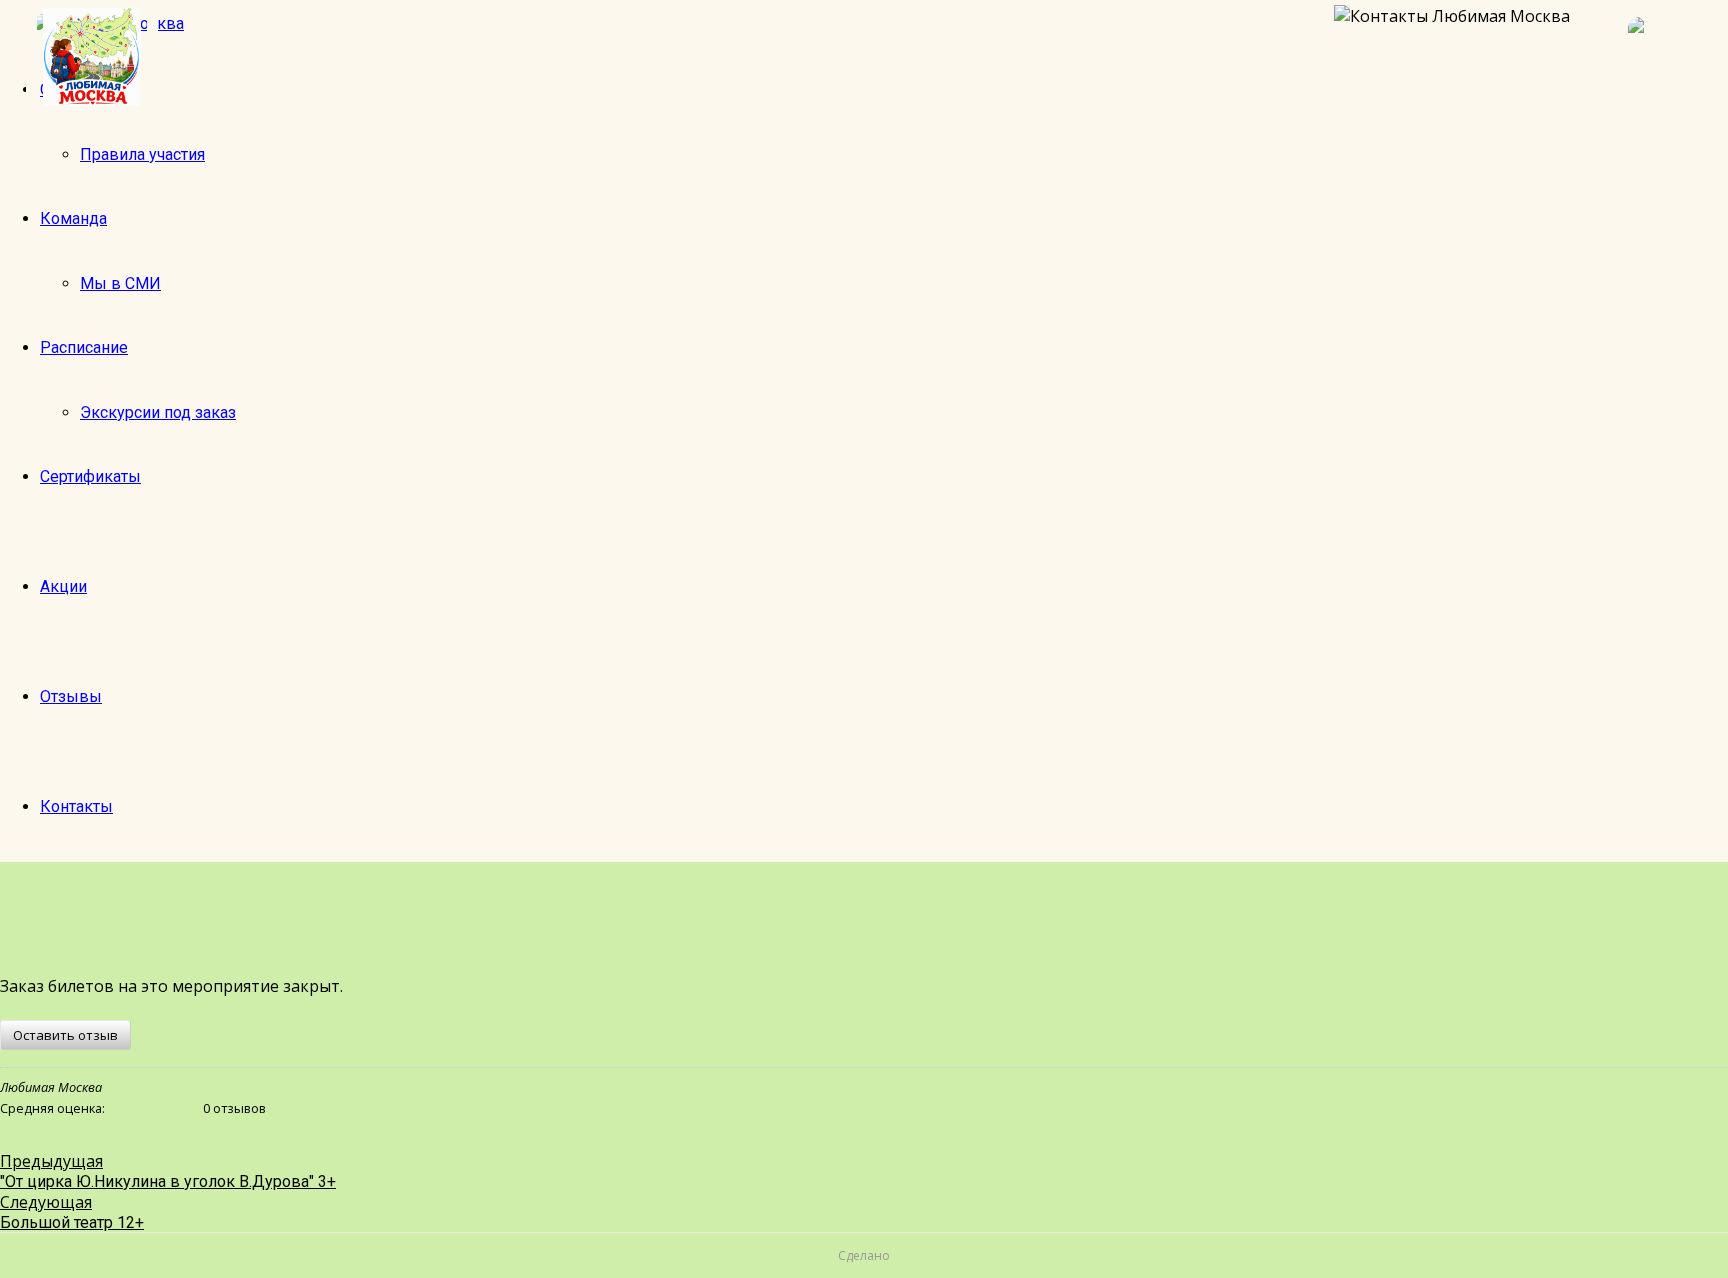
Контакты (76, 806)
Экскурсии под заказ (158, 412)
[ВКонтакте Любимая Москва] (1668, 57)
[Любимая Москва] (92, 57)
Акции (63, 586)
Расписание (84, 347)
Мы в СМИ (120, 283)
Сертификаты (90, 476)
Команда (73, 218)
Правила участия (142, 154)
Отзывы (71, 696)
